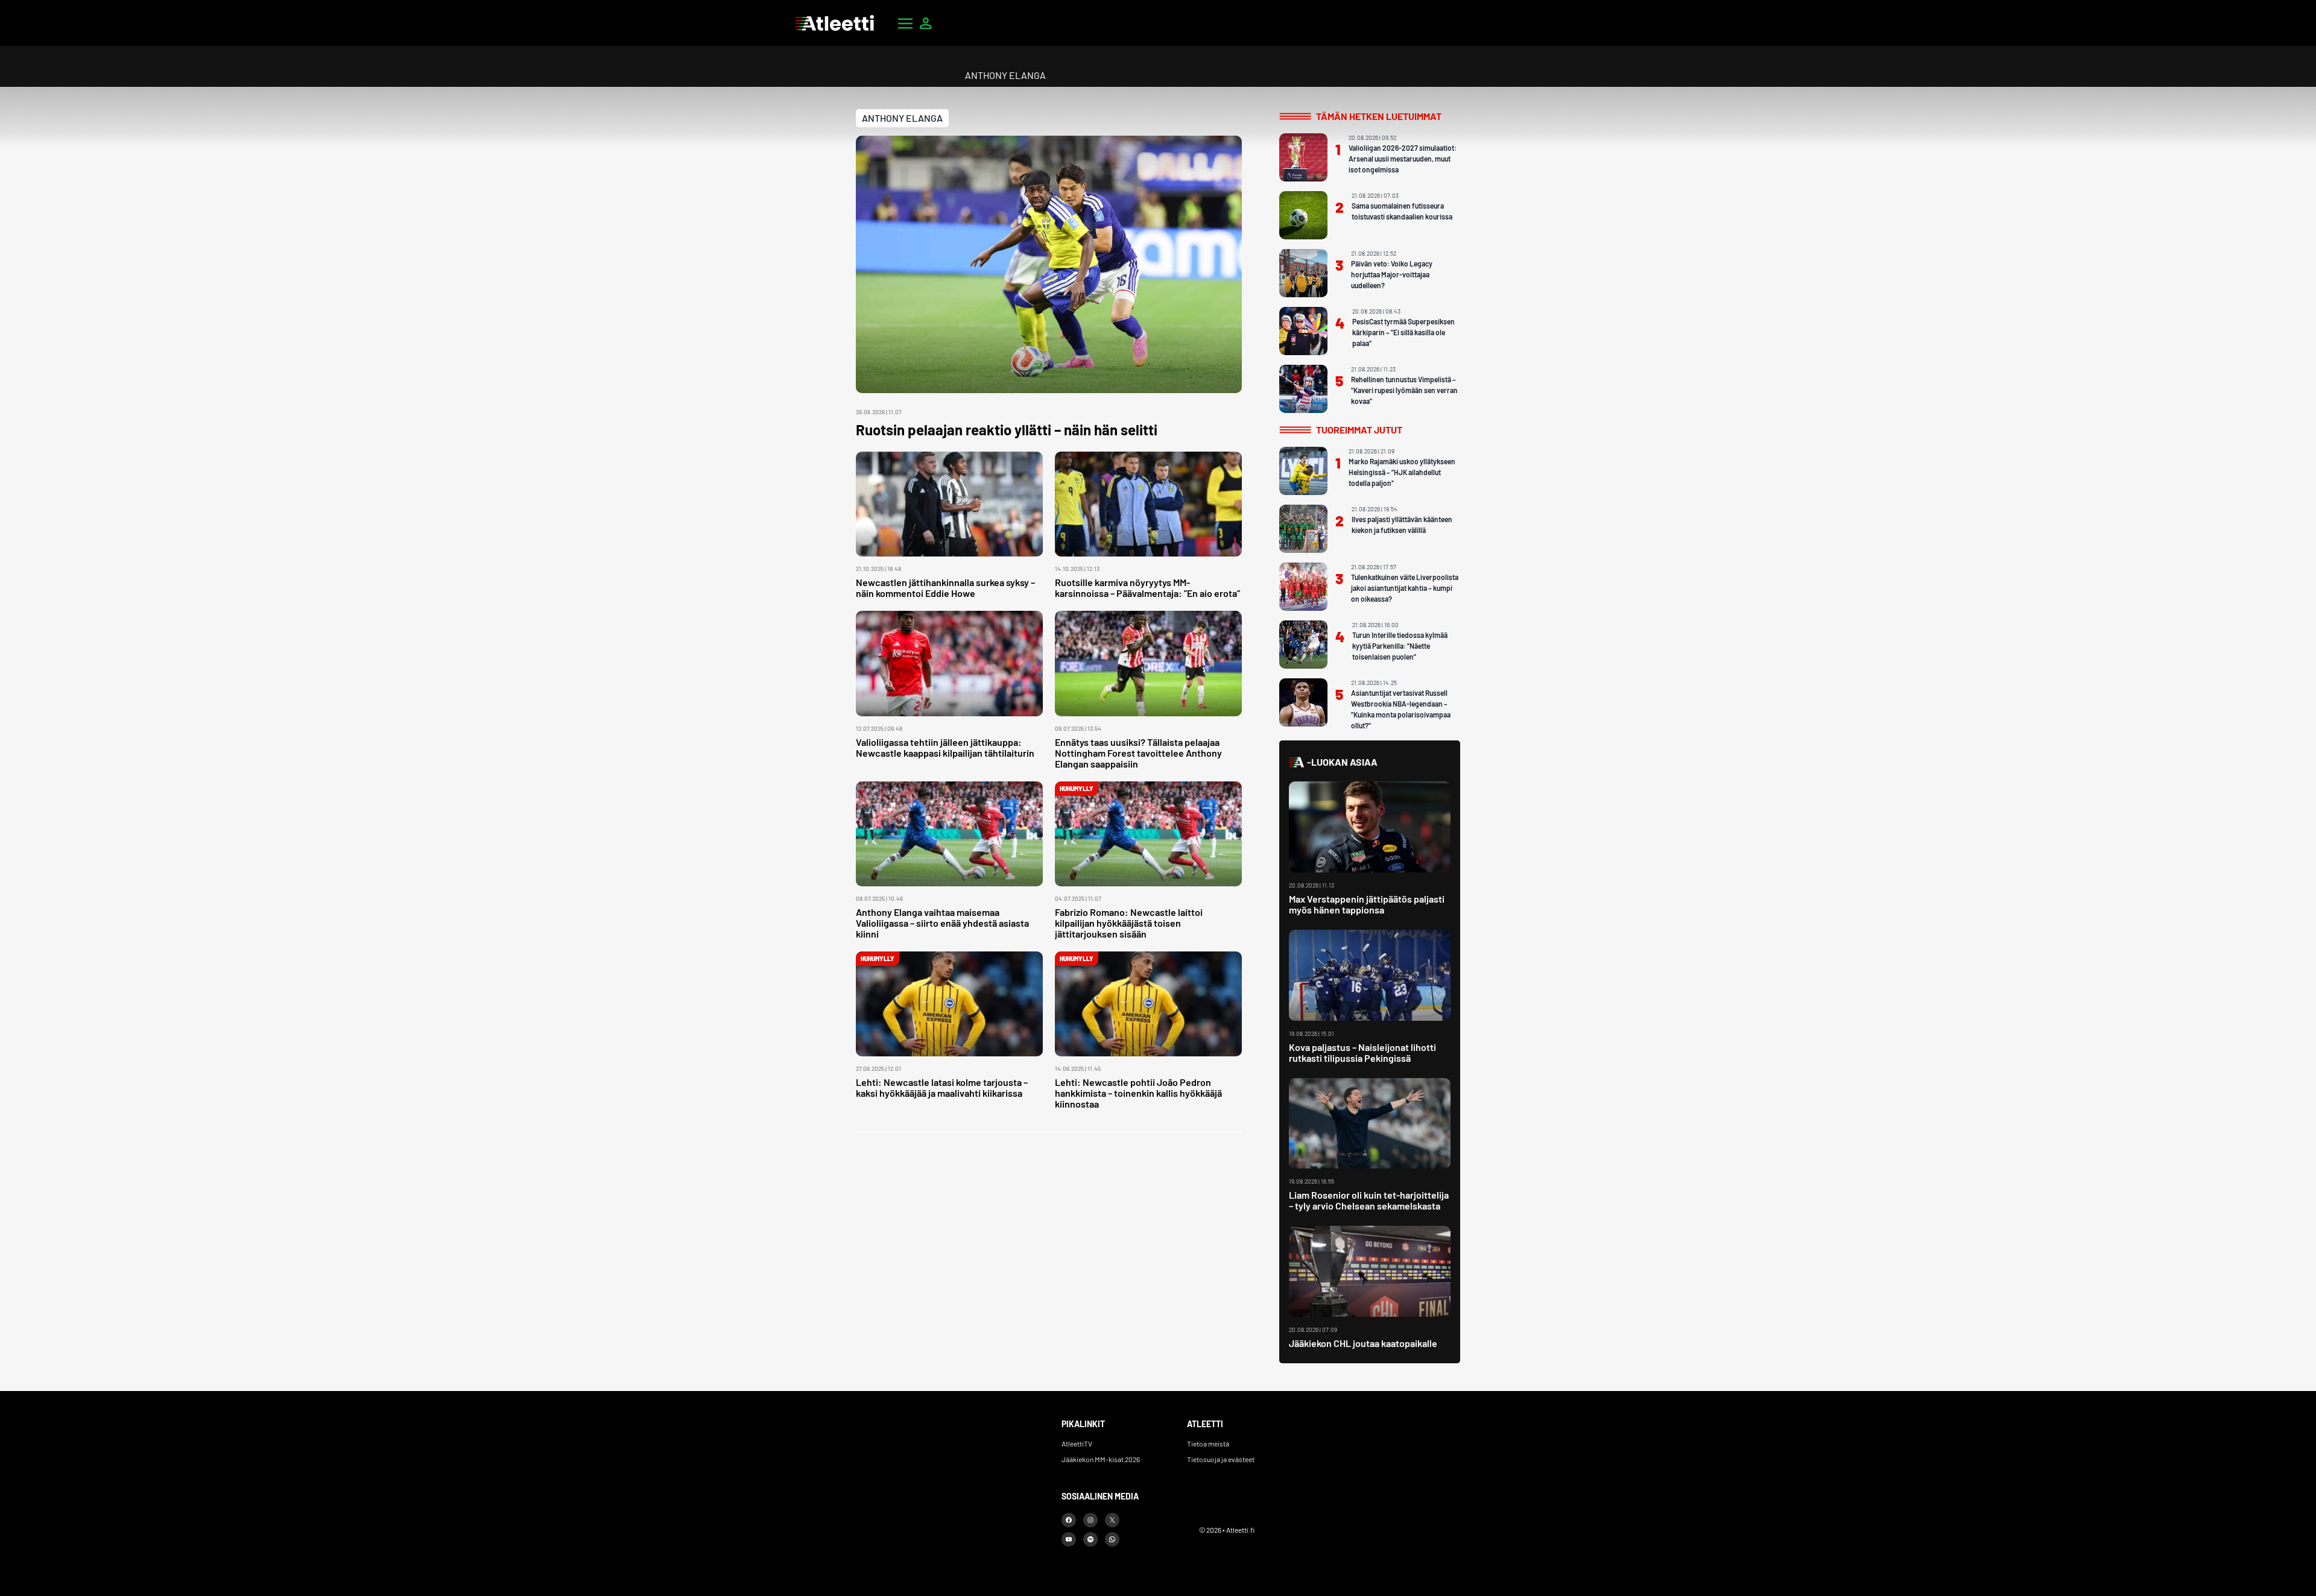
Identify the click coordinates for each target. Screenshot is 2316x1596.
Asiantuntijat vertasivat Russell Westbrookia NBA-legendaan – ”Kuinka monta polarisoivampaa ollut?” (1401, 709)
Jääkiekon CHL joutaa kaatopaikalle (1363, 1343)
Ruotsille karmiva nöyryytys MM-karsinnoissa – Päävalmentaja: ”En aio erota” (1147, 588)
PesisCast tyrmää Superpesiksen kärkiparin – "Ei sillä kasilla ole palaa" (1403, 332)
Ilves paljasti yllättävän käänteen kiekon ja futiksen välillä (1402, 525)
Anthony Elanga (902, 118)
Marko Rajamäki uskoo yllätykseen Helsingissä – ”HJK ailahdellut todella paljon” (1402, 472)
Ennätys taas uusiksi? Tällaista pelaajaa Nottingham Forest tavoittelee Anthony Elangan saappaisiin (1138, 753)
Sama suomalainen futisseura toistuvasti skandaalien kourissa (1402, 211)
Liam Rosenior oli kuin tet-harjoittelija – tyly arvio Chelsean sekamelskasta (1369, 1200)
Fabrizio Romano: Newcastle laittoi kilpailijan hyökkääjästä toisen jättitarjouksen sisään (1129, 923)
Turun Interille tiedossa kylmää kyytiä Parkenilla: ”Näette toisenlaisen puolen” (1400, 646)
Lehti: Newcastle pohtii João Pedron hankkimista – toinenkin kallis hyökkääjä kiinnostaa (1138, 1093)
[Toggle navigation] (905, 23)
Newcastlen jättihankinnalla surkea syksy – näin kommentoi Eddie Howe (945, 588)
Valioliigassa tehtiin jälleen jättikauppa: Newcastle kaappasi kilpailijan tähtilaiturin (945, 747)
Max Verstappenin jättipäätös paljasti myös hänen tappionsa (1367, 904)
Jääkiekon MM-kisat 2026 (1101, 1459)
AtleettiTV (1077, 1443)
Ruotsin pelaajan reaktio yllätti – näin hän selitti (1007, 430)
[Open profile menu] (926, 23)
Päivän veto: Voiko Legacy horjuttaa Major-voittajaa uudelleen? (1392, 274)
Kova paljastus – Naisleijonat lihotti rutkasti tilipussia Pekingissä (1362, 1052)
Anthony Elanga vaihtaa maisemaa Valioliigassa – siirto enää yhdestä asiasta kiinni (942, 923)
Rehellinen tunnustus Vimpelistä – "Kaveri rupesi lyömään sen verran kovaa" (1404, 390)
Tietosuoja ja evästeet (1221, 1459)
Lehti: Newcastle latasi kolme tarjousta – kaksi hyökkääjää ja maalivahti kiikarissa (942, 1087)
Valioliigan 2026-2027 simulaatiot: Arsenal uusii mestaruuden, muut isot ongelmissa (1403, 159)
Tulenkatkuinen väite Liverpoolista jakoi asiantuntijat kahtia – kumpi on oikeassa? (1405, 588)
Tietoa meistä (1208, 1443)
